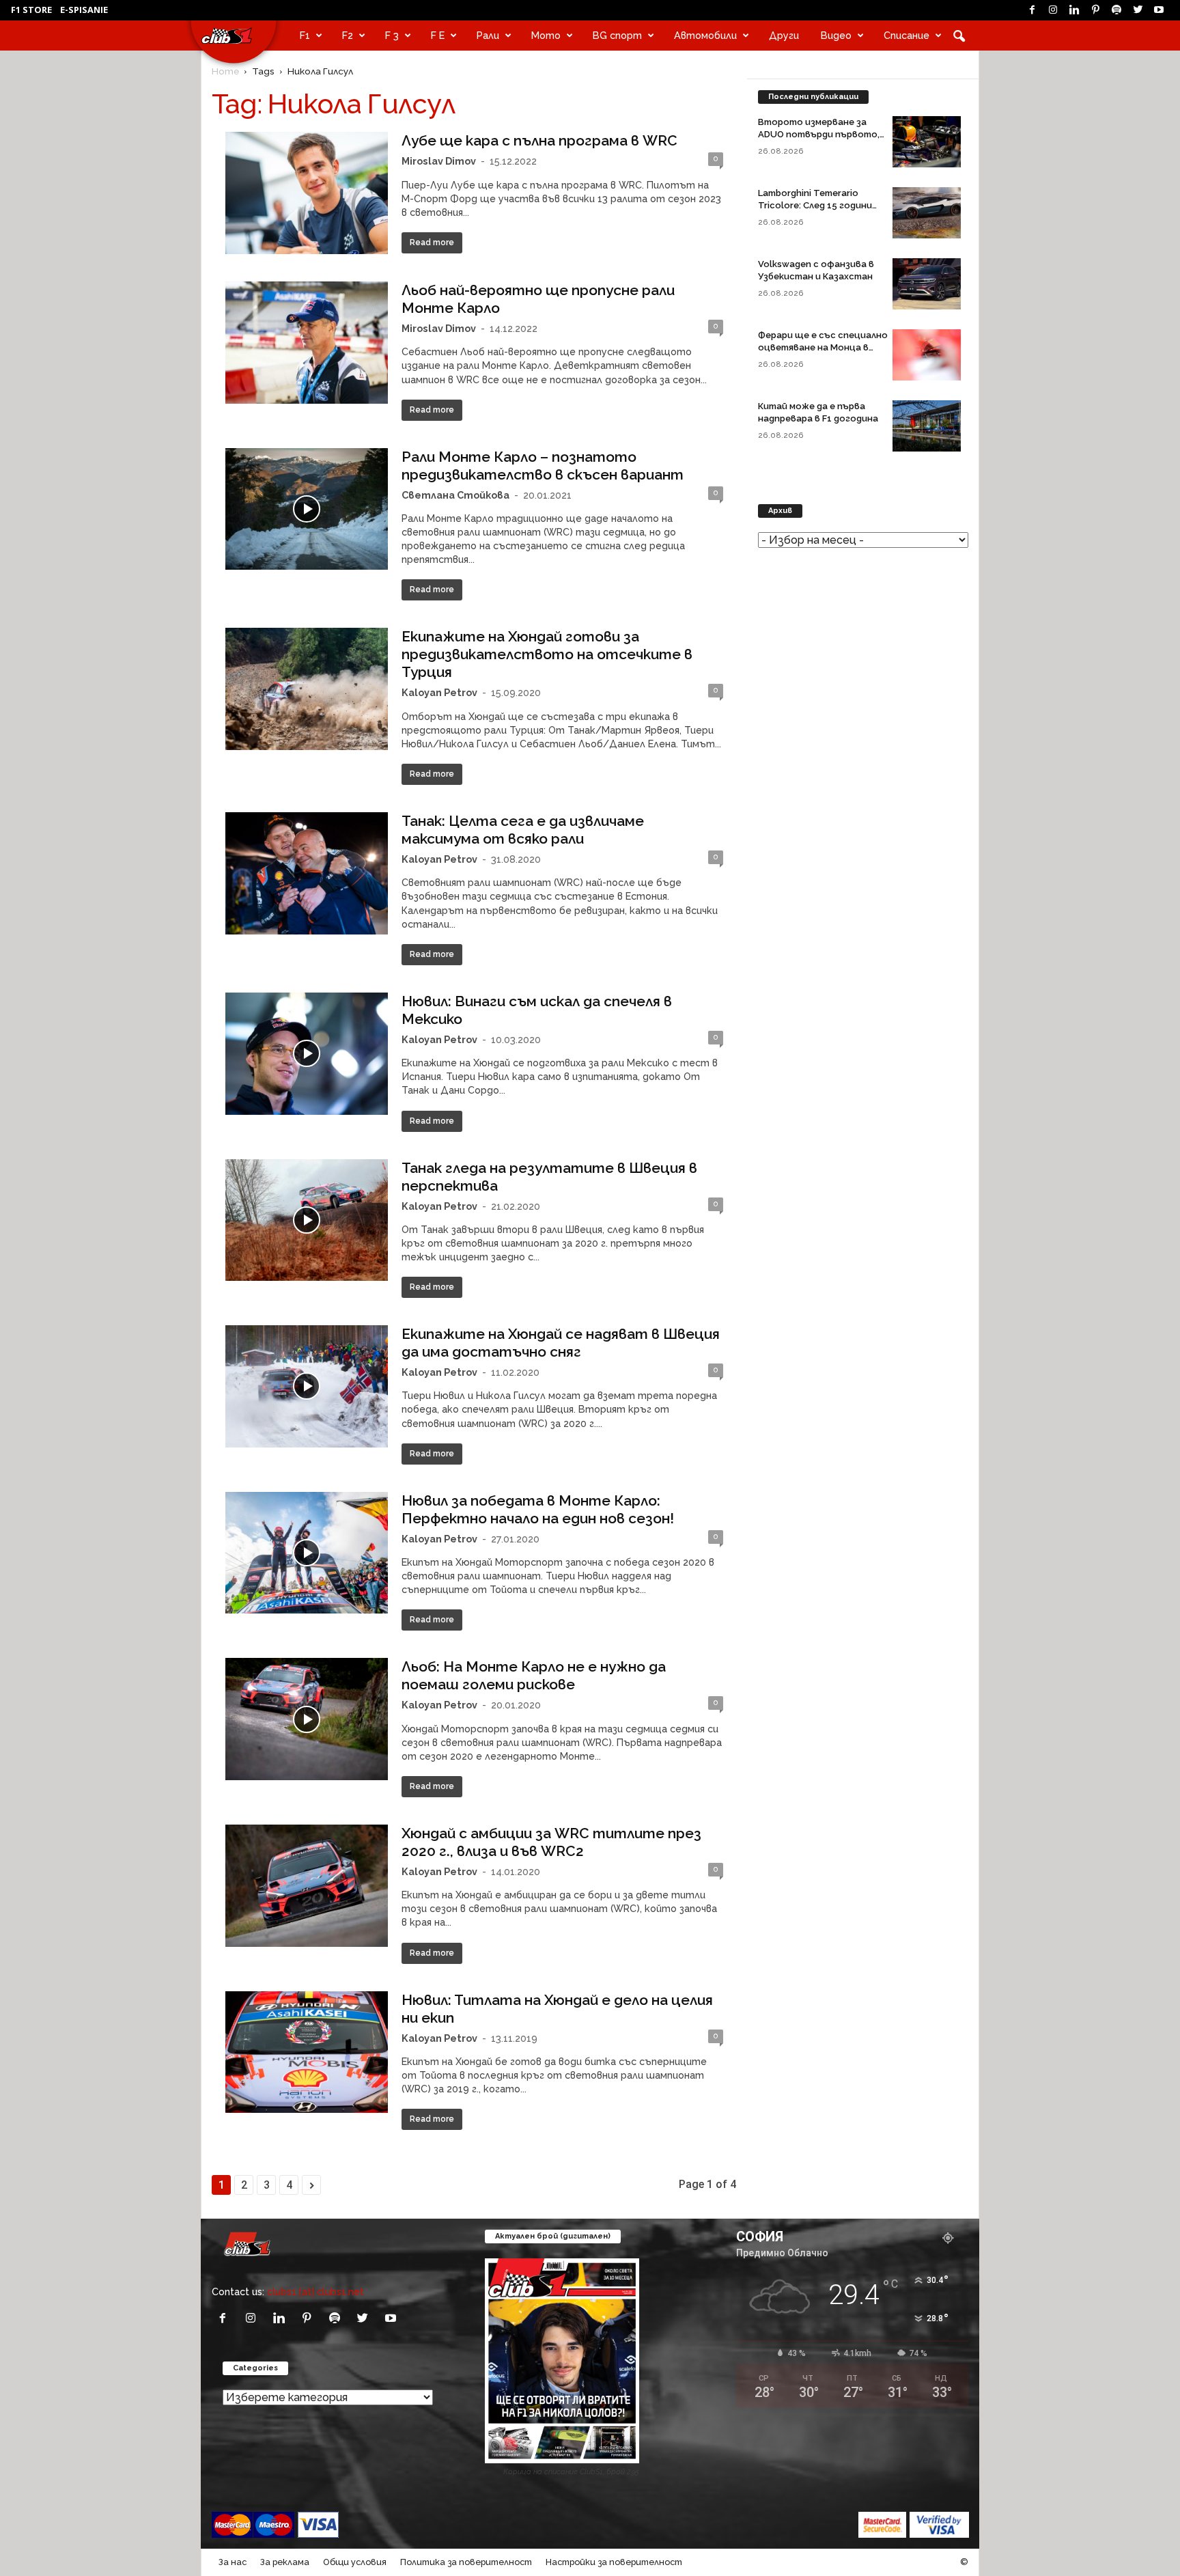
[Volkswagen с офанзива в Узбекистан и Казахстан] (927, 284)
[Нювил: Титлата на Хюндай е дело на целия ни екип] (307, 2052)
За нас (233, 2562)
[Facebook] (1032, 10)
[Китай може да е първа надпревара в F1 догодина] (927, 426)
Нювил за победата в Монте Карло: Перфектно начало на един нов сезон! (538, 1509)
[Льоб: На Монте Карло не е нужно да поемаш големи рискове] (307, 1719)
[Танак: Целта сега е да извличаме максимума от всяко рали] (307, 873)
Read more (432, 243)
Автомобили (705, 35)
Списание (907, 35)
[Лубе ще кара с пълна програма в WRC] (307, 193)
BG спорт (617, 35)
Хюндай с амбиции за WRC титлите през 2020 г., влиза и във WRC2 (551, 1842)
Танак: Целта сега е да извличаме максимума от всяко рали (523, 830)
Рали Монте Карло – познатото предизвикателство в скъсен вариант (543, 466)
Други (784, 35)
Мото (546, 35)
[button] (959, 36)
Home (225, 71)
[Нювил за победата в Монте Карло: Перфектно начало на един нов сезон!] (307, 1553)
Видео (836, 35)
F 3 (392, 35)
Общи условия (355, 2562)
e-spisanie (84, 10)
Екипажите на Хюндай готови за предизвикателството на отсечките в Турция (547, 654)
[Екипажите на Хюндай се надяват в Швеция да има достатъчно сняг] (307, 1386)
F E (438, 35)
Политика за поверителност (466, 2562)
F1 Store (31, 10)
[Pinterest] (1095, 10)
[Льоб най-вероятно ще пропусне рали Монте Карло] (307, 343)
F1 (305, 35)
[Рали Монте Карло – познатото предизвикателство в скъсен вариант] (307, 509)
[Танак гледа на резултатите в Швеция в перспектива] (307, 1220)
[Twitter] (1138, 10)
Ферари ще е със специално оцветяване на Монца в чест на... (823, 347)
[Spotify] (1116, 10)
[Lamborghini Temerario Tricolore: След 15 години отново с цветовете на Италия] (927, 213)
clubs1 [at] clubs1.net (315, 2291)
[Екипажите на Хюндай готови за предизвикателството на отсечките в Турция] (307, 689)
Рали (488, 35)
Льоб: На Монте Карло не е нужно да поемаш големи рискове (534, 1675)
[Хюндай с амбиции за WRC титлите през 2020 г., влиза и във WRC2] (307, 1886)
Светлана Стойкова (455, 495)
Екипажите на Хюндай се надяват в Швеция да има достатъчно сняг (561, 1343)
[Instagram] (1053, 10)
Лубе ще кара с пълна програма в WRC (539, 140)
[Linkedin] (1074, 10)
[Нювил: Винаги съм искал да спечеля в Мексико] (307, 1054)
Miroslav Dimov (439, 161)
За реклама (285, 2562)
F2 (348, 35)
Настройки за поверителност (614, 2562)
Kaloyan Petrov (439, 692)
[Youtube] (1159, 10)
